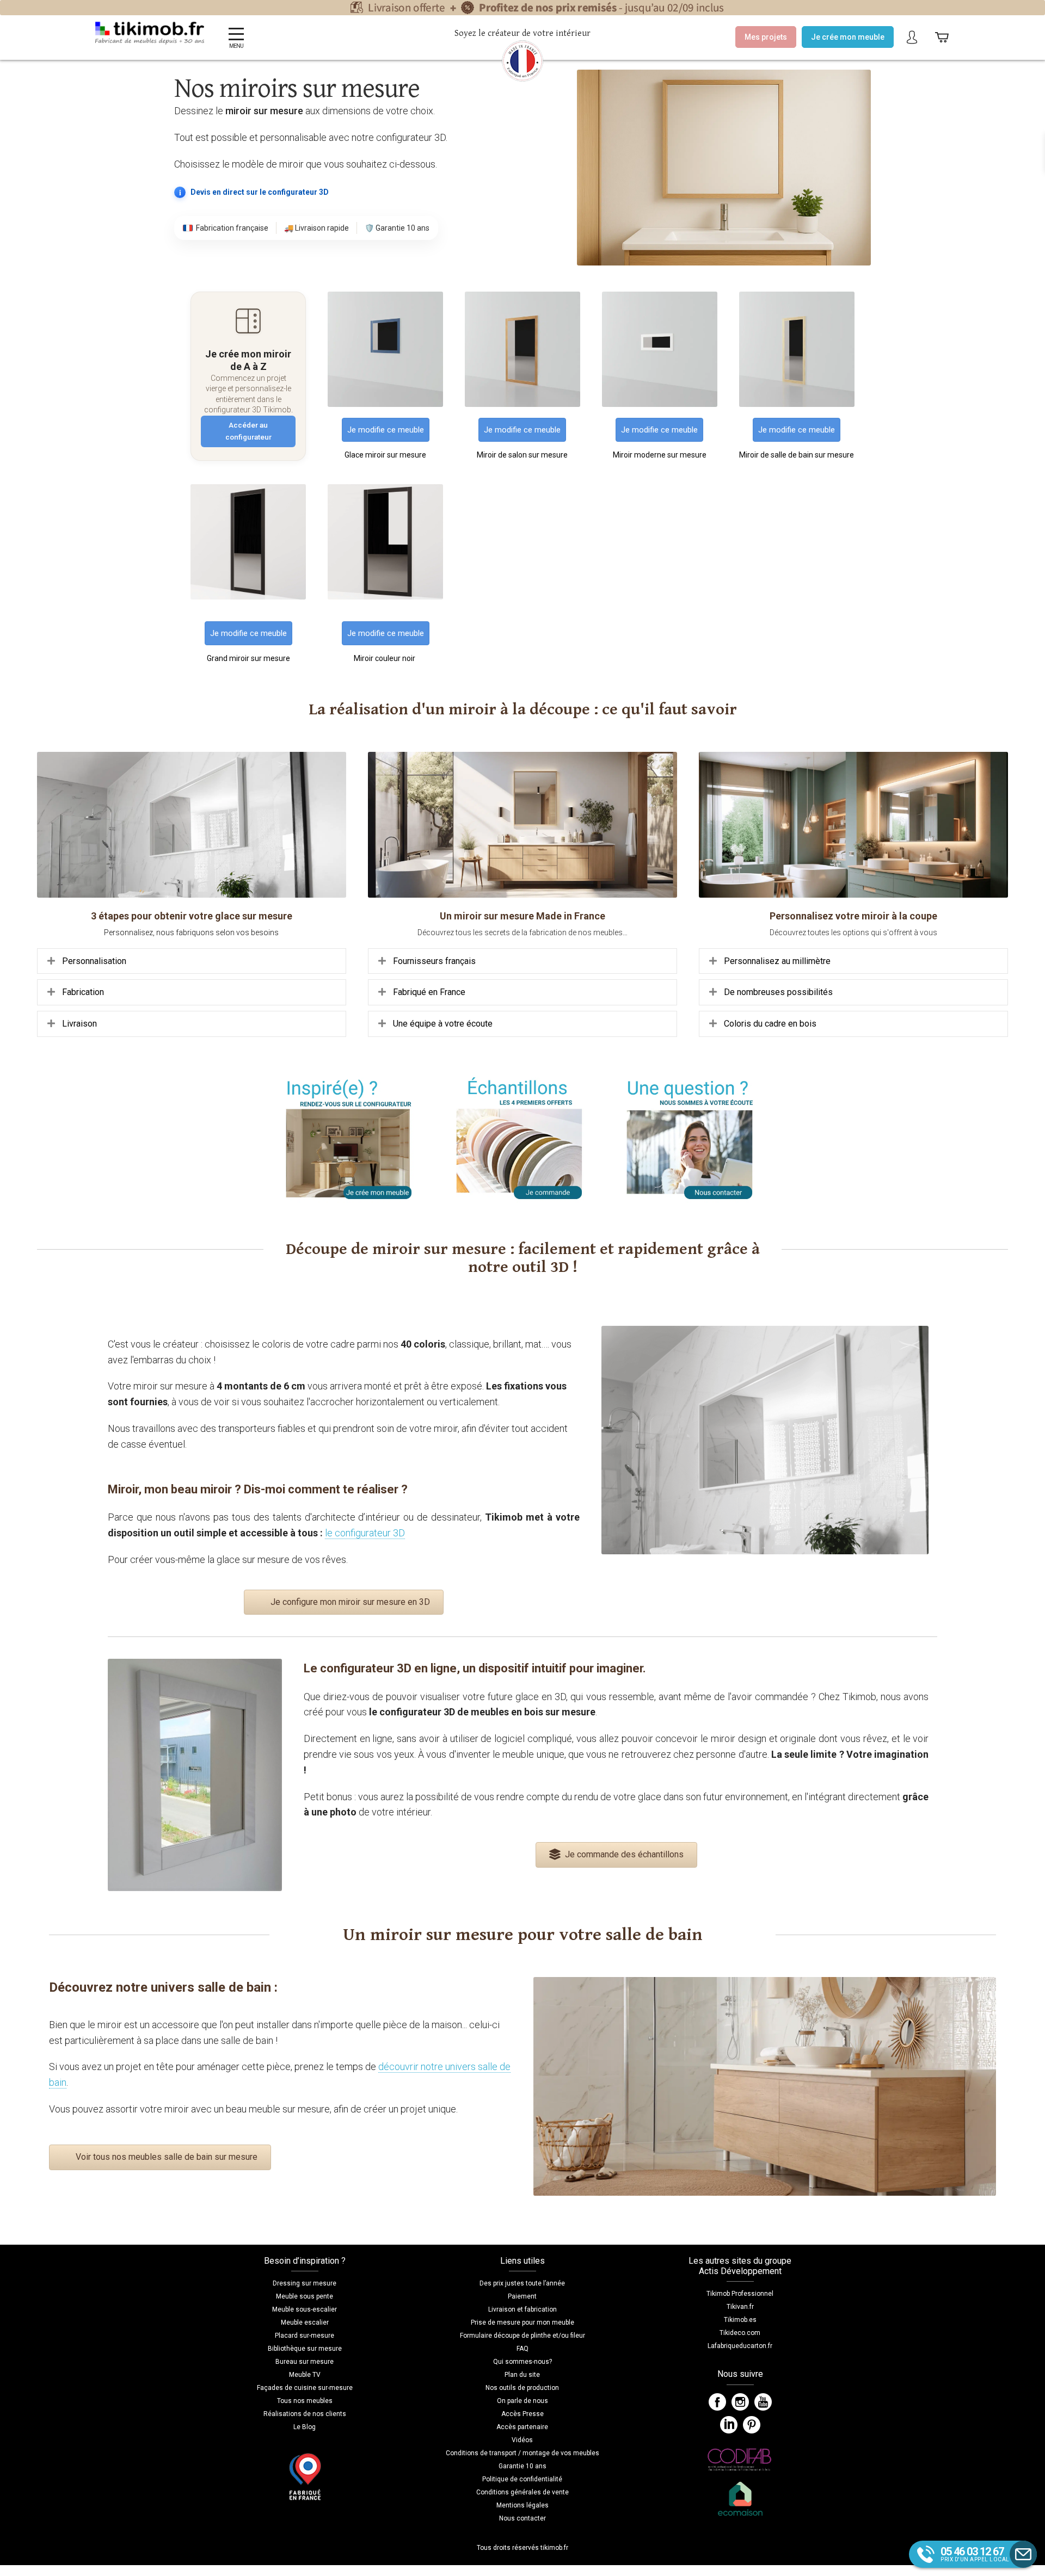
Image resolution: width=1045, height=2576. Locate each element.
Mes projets (766, 37)
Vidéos (522, 2440)
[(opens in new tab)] (385, 404)
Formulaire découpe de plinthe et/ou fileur (522, 2336)
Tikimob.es (740, 2320)
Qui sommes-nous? (522, 2362)
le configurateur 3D (365, 1533)
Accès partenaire (522, 2427)
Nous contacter (522, 2518)
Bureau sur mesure (305, 2362)
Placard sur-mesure (305, 2336)
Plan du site (522, 2375)
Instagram (740, 2402)
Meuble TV (305, 2375)
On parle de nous (522, 2401)
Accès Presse (522, 2414)
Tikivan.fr (740, 2307)
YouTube (763, 2402)
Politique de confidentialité (522, 2479)
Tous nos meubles (305, 2401)
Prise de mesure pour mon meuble (522, 2322)
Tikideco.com (740, 2333)
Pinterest (752, 2425)
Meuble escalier (305, 2322)
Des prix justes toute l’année (522, 2283)
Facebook (717, 2402)
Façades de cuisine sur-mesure (305, 2388)
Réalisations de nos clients (305, 2414)
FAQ (522, 2349)
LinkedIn (729, 2425)
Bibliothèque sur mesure (305, 2349)
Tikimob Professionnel (740, 2294)
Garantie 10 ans (522, 2466)
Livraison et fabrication (522, 2309)
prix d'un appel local (975, 2554)
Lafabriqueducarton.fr (740, 2346)
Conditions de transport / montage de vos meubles (522, 2453)
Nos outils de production (522, 2388)
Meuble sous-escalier (305, 2309)
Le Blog (305, 2427)
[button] (192, 961)
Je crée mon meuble (848, 37)
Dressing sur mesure (305, 2283)
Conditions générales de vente (522, 2492)
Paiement (522, 2296)
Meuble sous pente (305, 2296)
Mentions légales (522, 2505)
